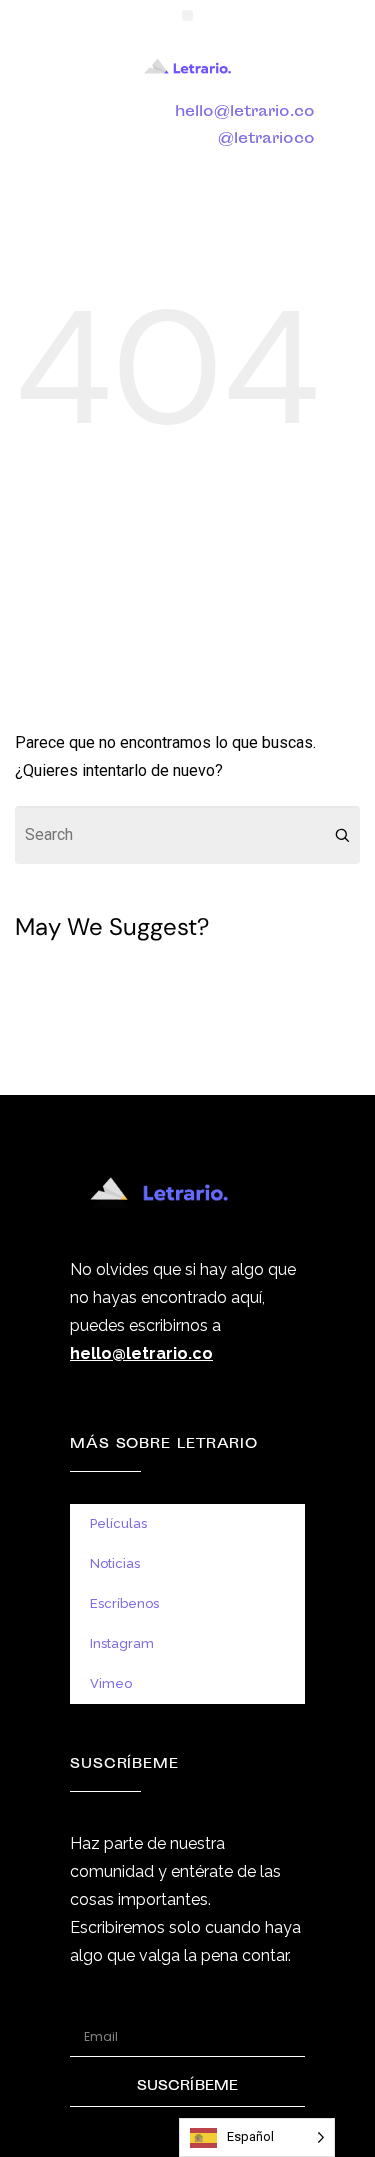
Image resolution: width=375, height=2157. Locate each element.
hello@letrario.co (245, 112)
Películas (118, 1523)
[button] (187, 15)
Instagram (122, 1643)
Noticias (115, 1563)
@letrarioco (266, 139)
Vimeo (111, 1683)
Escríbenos (124, 1603)
